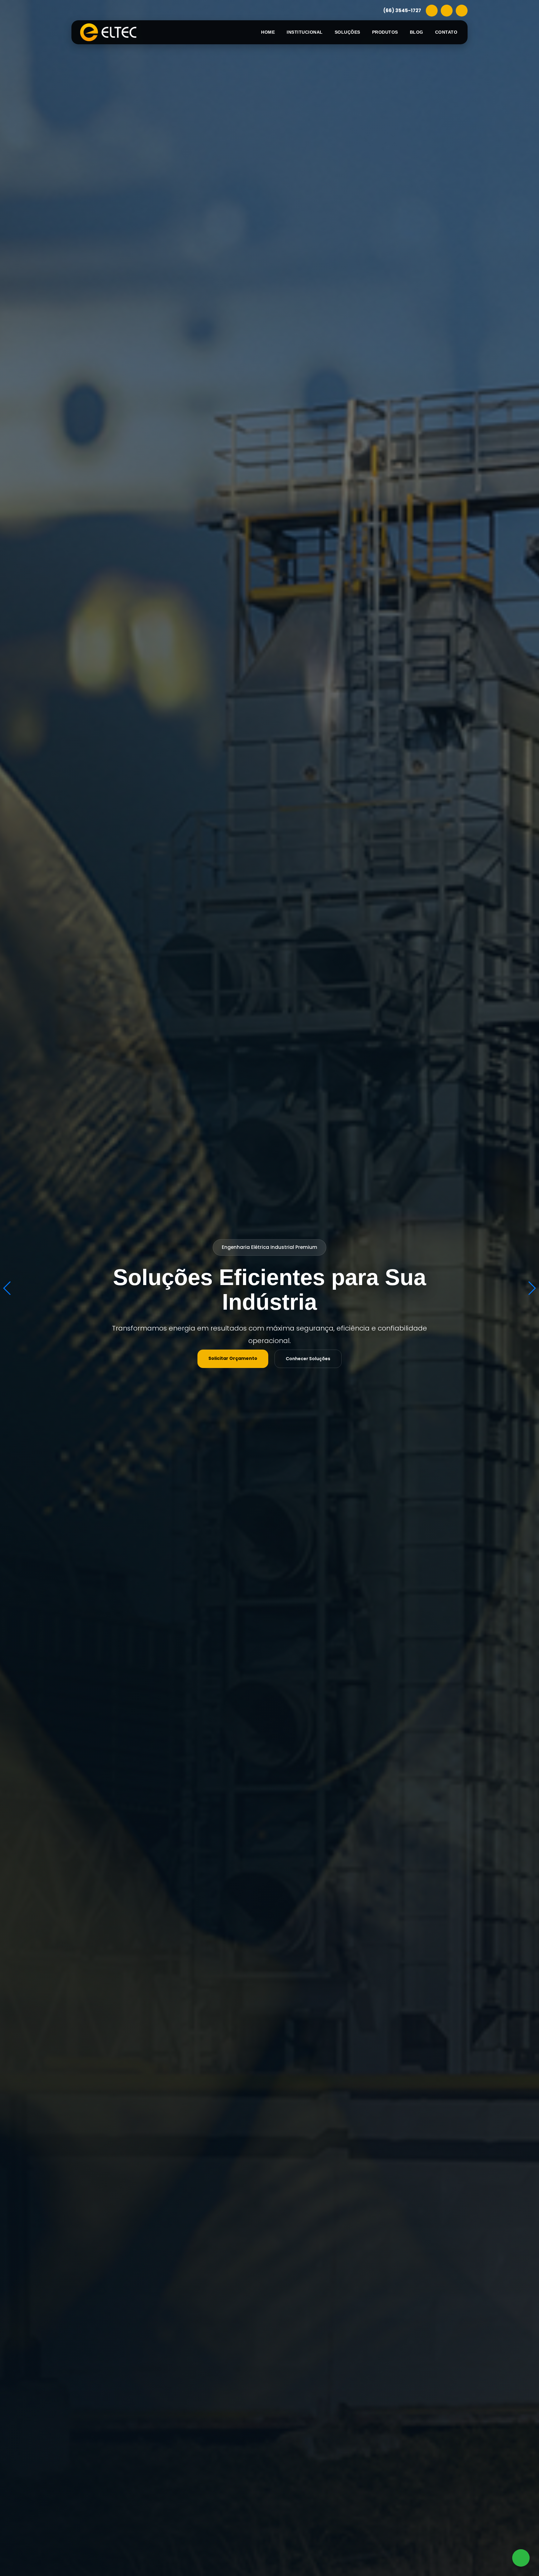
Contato (446, 32)
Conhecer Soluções (308, 1359)
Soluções (347, 32)
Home (268, 32)
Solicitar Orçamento (233, 1358)
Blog (417, 32)
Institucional (305, 32)
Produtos (385, 32)
